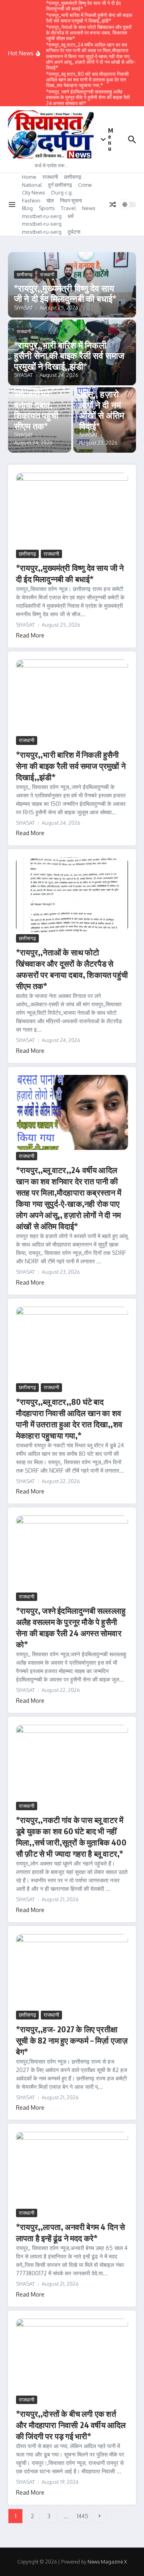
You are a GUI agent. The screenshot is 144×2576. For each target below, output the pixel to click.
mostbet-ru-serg (42, 216)
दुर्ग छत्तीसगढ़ (60, 185)
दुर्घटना (74, 232)
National (32, 185)
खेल (50, 200)
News (89, 208)
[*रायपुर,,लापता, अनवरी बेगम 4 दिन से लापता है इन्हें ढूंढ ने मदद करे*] (72, 2169)
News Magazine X (107, 2562)
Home (29, 177)
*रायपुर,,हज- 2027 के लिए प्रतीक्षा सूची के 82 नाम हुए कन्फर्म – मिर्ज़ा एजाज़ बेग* (72, 2040)
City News (34, 192)
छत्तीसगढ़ (73, 177)
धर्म (71, 216)
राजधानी (50, 177)
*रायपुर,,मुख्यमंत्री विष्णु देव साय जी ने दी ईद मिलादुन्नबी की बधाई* (65, 293)
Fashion (31, 200)
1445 (83, 2516)
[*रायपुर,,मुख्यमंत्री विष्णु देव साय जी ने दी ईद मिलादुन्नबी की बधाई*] (72, 510)
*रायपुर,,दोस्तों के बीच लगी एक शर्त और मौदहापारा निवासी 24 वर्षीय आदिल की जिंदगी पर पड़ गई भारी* (71, 2425)
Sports (47, 208)
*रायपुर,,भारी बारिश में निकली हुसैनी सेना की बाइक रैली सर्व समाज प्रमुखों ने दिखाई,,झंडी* (69, 355)
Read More (30, 635)
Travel (68, 208)
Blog (27, 208)
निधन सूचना (71, 200)
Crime (85, 185)
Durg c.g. (62, 192)
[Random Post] (113, 204)
